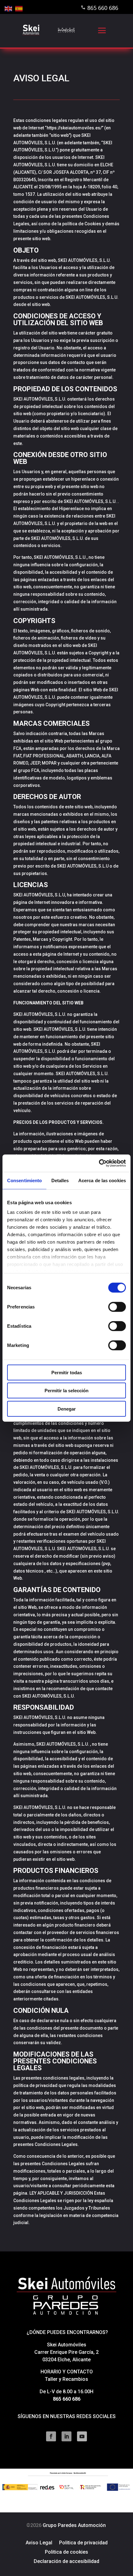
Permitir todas (67, 1372)
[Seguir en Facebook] (51, 2436)
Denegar (67, 1409)
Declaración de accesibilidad (66, 2562)
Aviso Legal (39, 2543)
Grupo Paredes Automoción (66, 2525)
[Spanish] (19, 8)
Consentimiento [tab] (24, 1180)
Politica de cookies (66, 2552)
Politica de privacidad (83, 2543)
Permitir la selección (66, 1391)
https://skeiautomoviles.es (73, 128)
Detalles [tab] (60, 1180)
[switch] (117, 1307)
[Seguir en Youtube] (82, 2436)
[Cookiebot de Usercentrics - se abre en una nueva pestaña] (99, 1163)
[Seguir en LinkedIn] (66, 2436)
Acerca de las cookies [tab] (102, 1180)
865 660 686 (103, 8)
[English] (9, 8)
